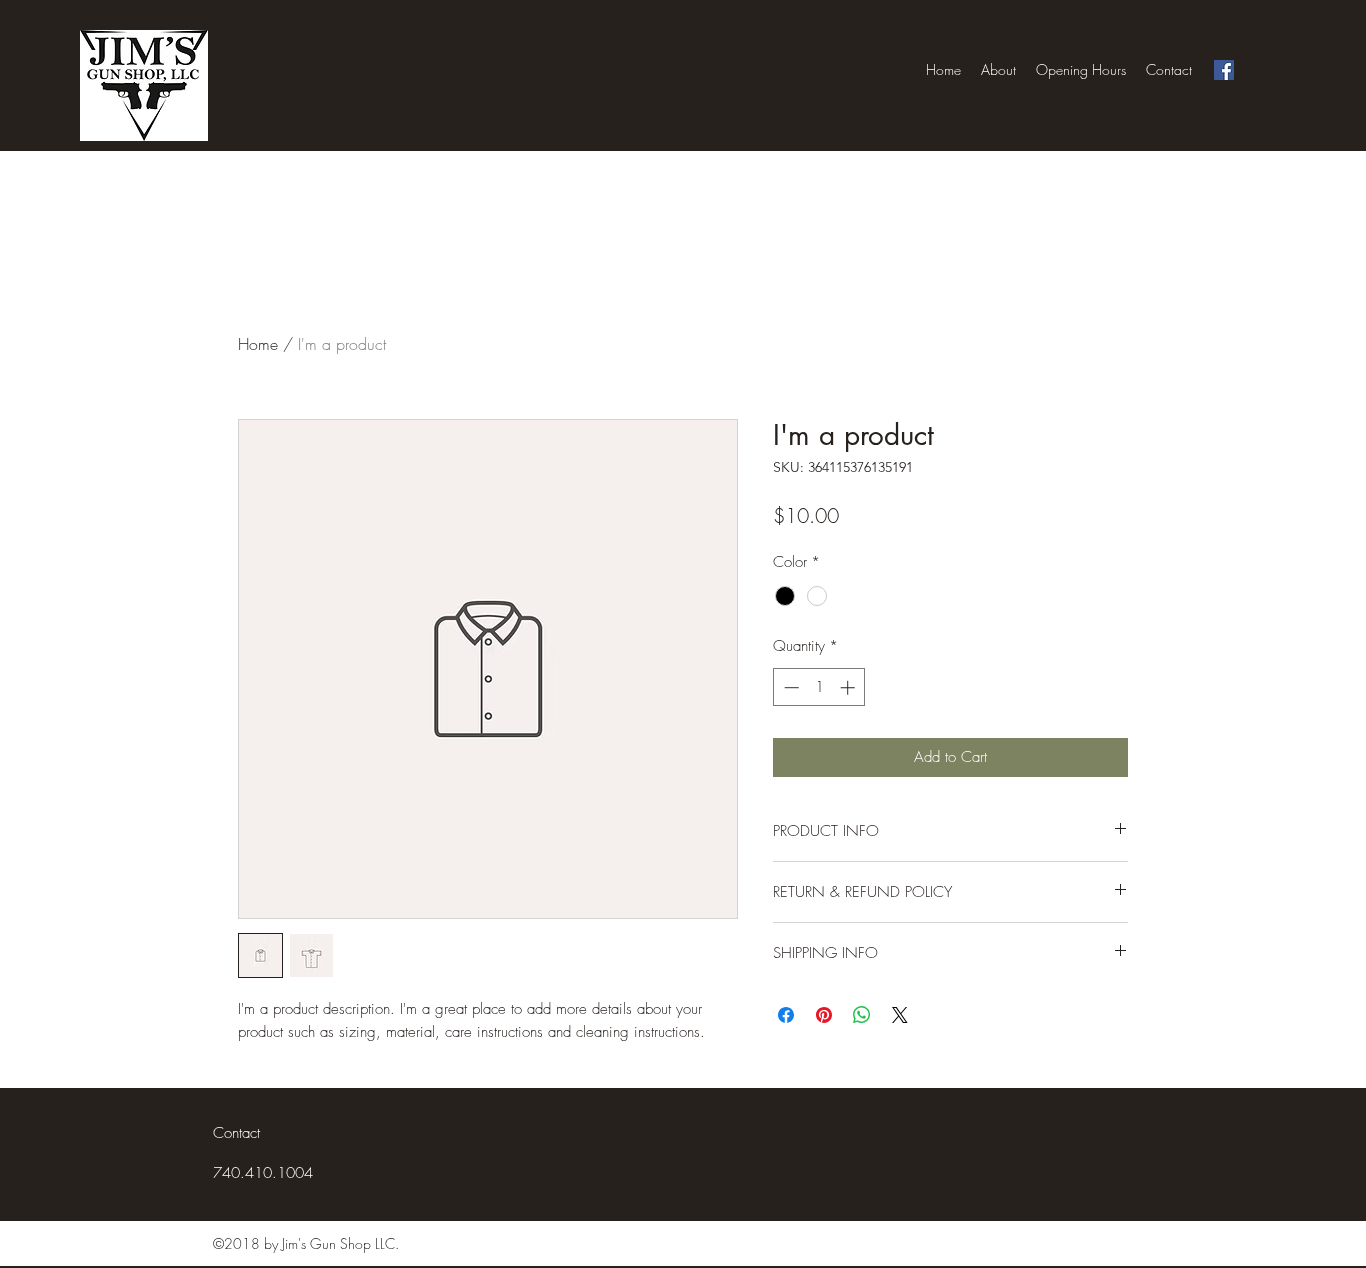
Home (258, 344)
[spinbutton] (819, 687)
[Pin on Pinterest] (824, 1015)
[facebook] (1224, 70)
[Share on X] (900, 1015)
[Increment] (849, 687)
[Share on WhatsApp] (862, 1015)
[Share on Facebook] (786, 1015)
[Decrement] (789, 687)
